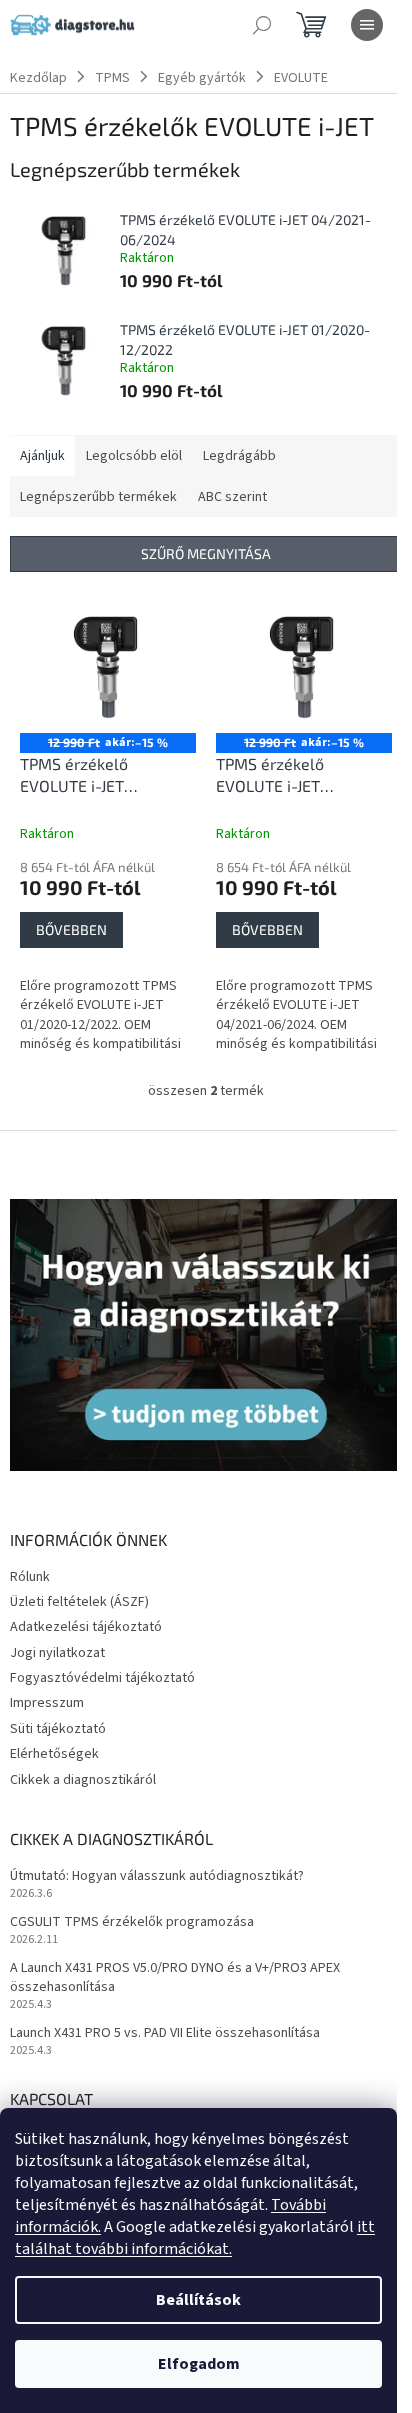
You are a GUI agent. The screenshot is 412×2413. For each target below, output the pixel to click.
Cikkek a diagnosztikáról (83, 1780)
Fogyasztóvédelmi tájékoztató (102, 1678)
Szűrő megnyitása (206, 553)
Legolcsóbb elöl (134, 456)
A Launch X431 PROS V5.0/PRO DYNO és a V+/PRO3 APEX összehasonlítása (175, 1978)
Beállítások (198, 2300)
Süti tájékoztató (58, 1729)
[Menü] (367, 25)
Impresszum (47, 1703)
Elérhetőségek (54, 1754)
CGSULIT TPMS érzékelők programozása (132, 1922)
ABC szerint (232, 497)
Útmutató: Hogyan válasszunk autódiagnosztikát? (157, 1876)
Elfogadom (199, 2364)
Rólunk (30, 1577)
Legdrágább (239, 456)
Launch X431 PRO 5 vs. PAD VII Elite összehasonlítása (165, 2033)
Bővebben (71, 929)
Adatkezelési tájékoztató (86, 1627)
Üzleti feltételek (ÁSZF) (79, 1602)
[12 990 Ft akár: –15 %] (108, 667)
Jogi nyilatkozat (57, 1653)
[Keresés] (262, 25)
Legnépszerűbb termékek (98, 497)
